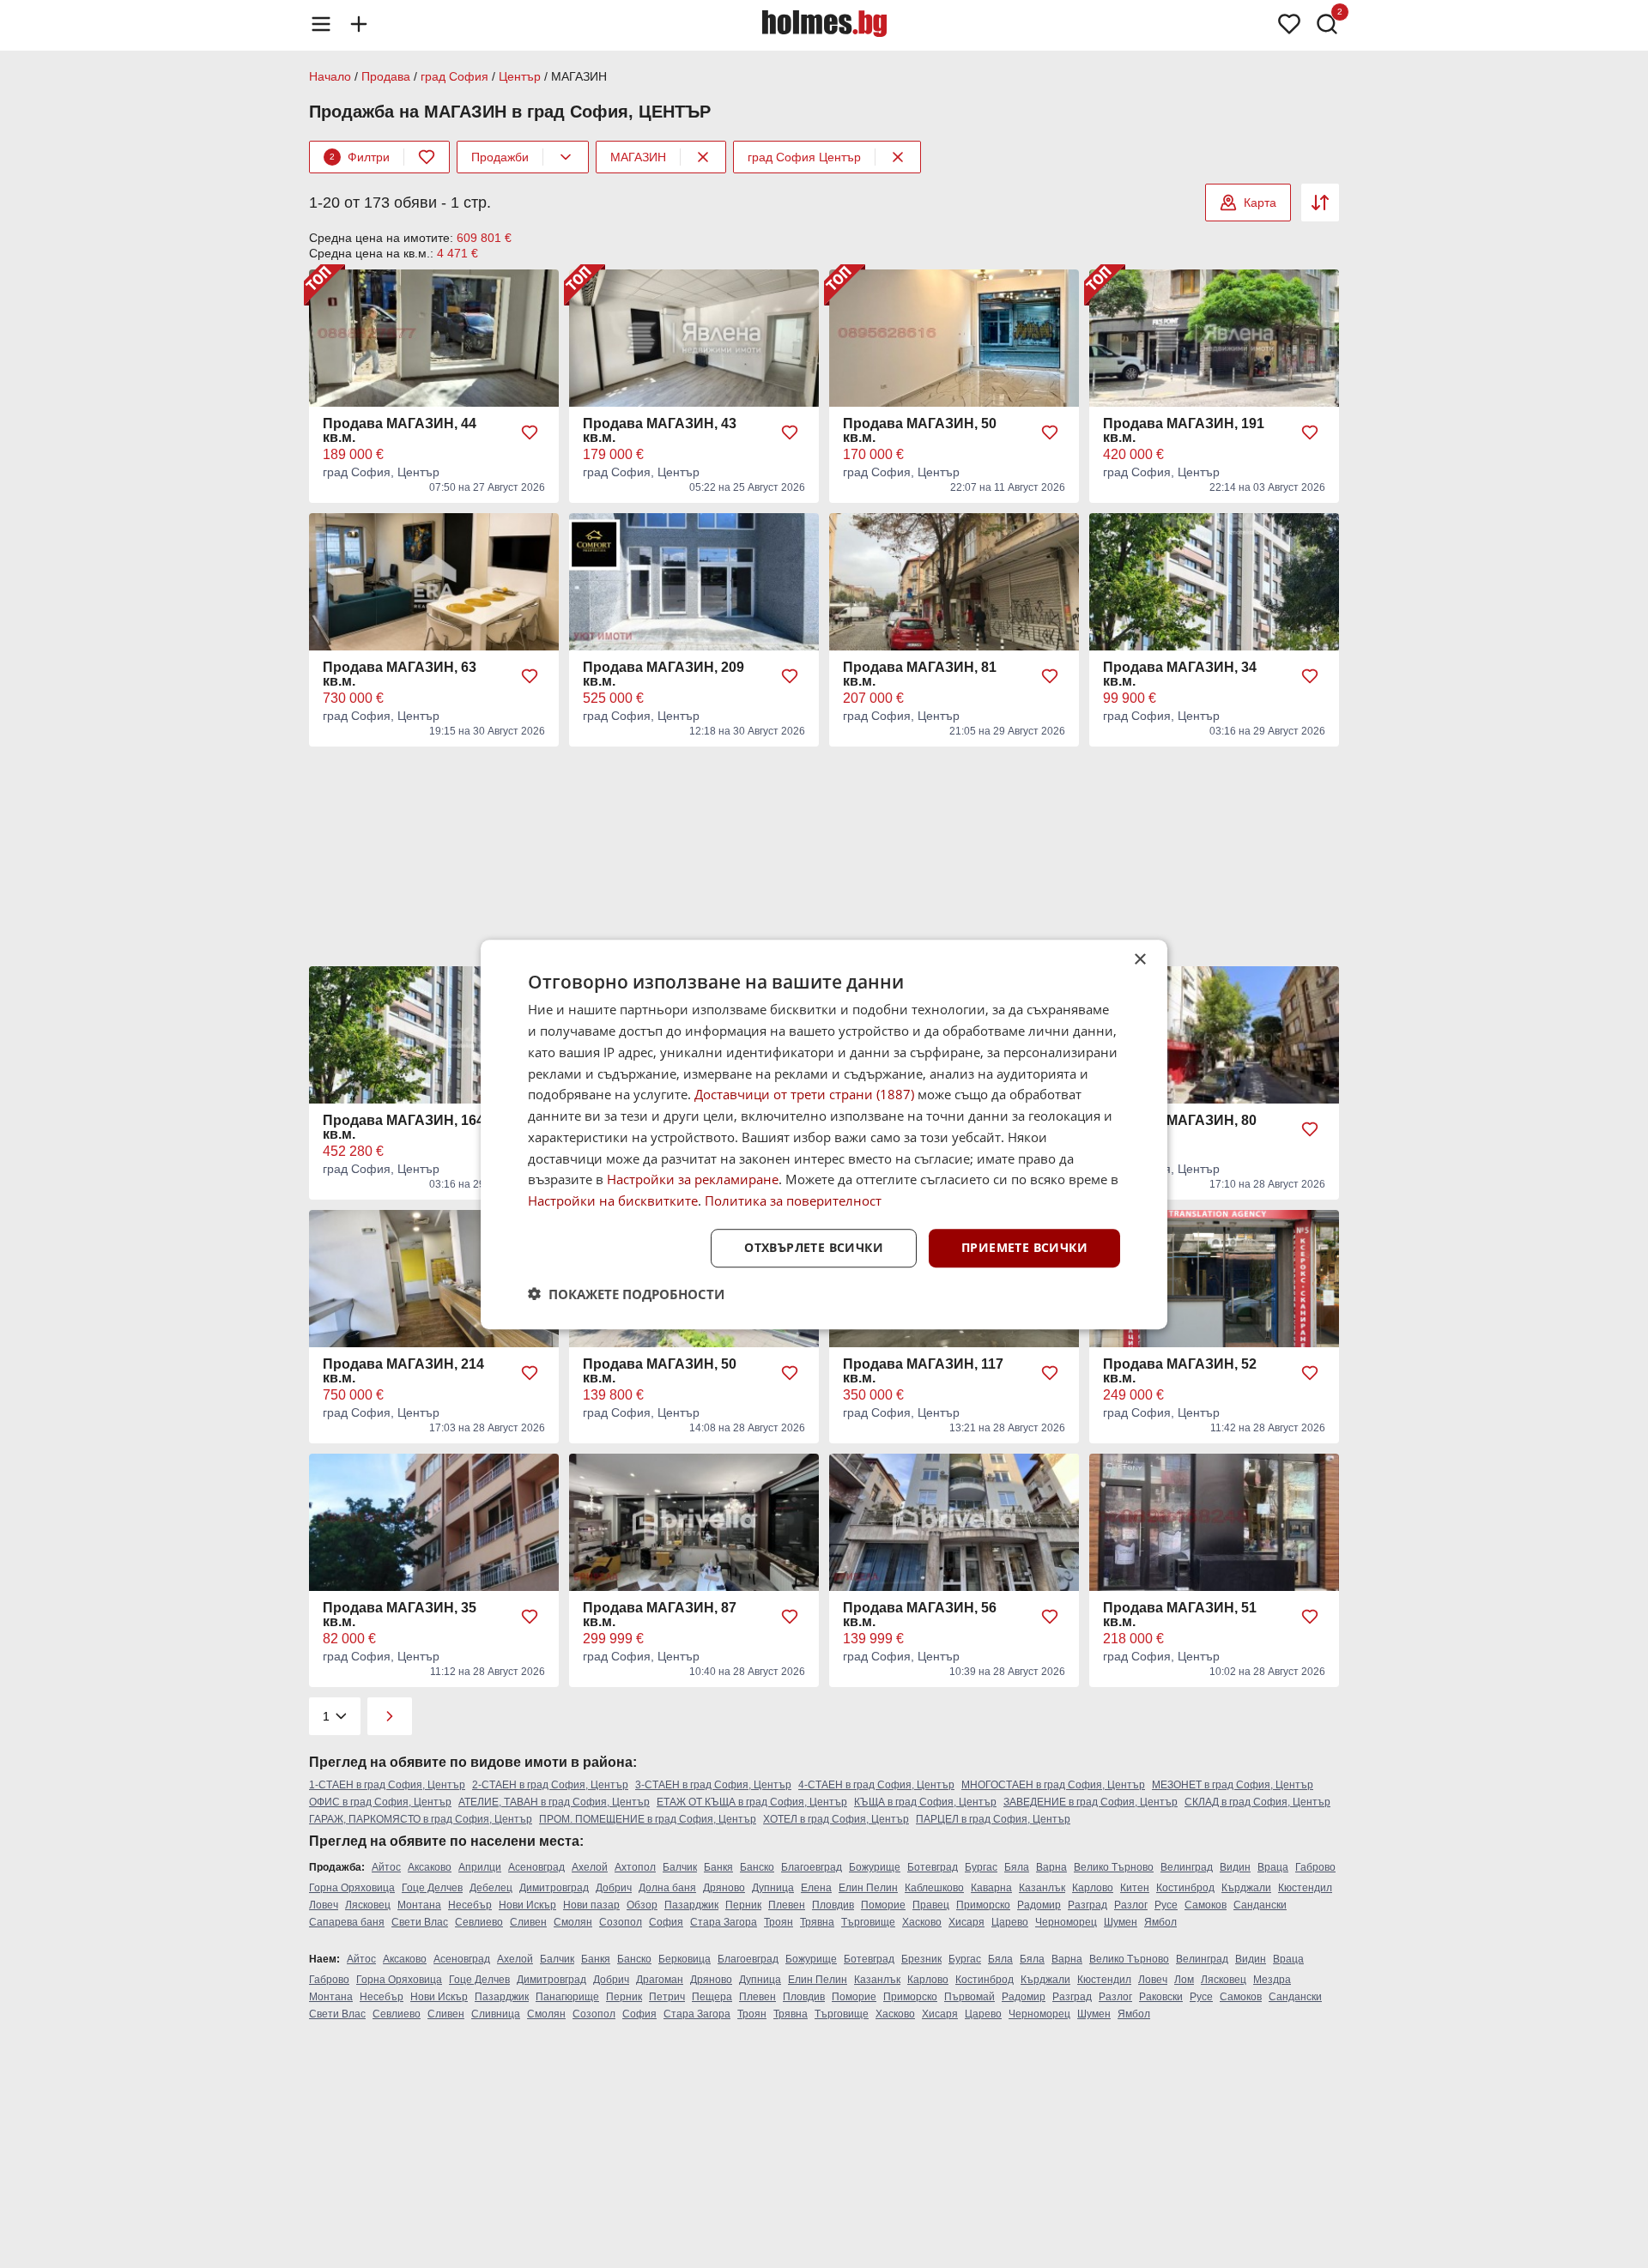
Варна (1051, 1867)
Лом (1184, 1980)
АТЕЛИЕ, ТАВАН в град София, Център (554, 1802)
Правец (931, 1905)
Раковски (1161, 1997)
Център (520, 76)
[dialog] (824, 1134)
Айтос (386, 1867)
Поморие (883, 1905)
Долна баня (667, 1888)
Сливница (496, 2014)
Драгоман (660, 1980)
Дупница (773, 1888)
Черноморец (1066, 1922)
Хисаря (966, 1922)
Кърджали (1246, 1888)
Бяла (1017, 1867)
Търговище (868, 1922)
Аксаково (430, 1867)
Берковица (685, 1959)
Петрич (667, 1997)
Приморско (983, 1905)
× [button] (1139, 960)
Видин (1235, 1867)
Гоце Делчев (432, 1888)
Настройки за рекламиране (693, 1179)
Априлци (480, 1867)
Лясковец (368, 1905)
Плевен (787, 1905)
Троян (779, 1922)
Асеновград (536, 1867)
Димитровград (554, 1888)
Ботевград (933, 1867)
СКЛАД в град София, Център (1257, 1802)
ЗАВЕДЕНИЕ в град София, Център (1091, 1802)
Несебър (470, 1905)
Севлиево (479, 1922)
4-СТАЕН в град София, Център (876, 1785)
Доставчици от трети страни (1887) (804, 1094)
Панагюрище (567, 1997)
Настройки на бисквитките (613, 1201)
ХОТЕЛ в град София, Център (836, 1819)
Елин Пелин (868, 1888)
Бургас (981, 1867)
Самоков (1206, 1905)
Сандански (1260, 1905)
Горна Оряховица (352, 1888)
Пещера (712, 1997)
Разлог (1131, 1905)
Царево (1010, 1922)
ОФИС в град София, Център (380, 1802)
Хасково (922, 1922)
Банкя (718, 1867)
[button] (626, 1293)
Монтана (419, 1905)
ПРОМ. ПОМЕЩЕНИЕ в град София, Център (648, 1819)
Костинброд (1185, 1888)
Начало (330, 76)
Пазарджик (691, 1905)
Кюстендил (1305, 1888)
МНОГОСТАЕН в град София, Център (1053, 1785)
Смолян (573, 1922)
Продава (386, 76)
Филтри (360, 157)
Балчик (680, 1867)
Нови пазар (591, 1905)
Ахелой (590, 1867)
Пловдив (833, 1905)
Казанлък (1042, 1888)
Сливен (528, 1922)
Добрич (614, 1888)
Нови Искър (527, 1905)
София (666, 1922)
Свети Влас (420, 1922)
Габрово (1315, 1867)
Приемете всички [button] (1024, 1247)
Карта (1260, 203)
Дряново (724, 1888)
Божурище (875, 1867)
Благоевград (812, 1867)
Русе (1166, 1905)
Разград (1088, 1905)
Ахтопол (635, 1867)
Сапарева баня (347, 1922)
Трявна (817, 1922)
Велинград (1187, 1867)
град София (454, 76)
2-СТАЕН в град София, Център (550, 1785)
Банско (757, 1867)
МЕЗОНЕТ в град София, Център (1233, 1785)
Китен (1135, 1888)
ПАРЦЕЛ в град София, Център (993, 1819)
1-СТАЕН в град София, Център (387, 1785)
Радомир (1039, 1905)
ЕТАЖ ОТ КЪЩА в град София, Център (752, 1802)
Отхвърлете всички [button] (814, 1247)
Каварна (991, 1888)
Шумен (1121, 1922)
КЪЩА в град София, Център (925, 1802)
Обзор (642, 1905)
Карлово (1093, 1888)
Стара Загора (724, 1922)
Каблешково (934, 1888)
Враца (1273, 1867)
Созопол (621, 1922)
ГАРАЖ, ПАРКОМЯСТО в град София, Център (421, 1819)
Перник (743, 1905)
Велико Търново (1114, 1867)
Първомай (969, 1997)
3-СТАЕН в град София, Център (713, 1785)
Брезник (921, 1959)
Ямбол (1160, 1922)
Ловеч (324, 1905)
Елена (816, 1888)
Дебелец (491, 1888)
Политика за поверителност (793, 1201)
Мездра (1272, 1980)
